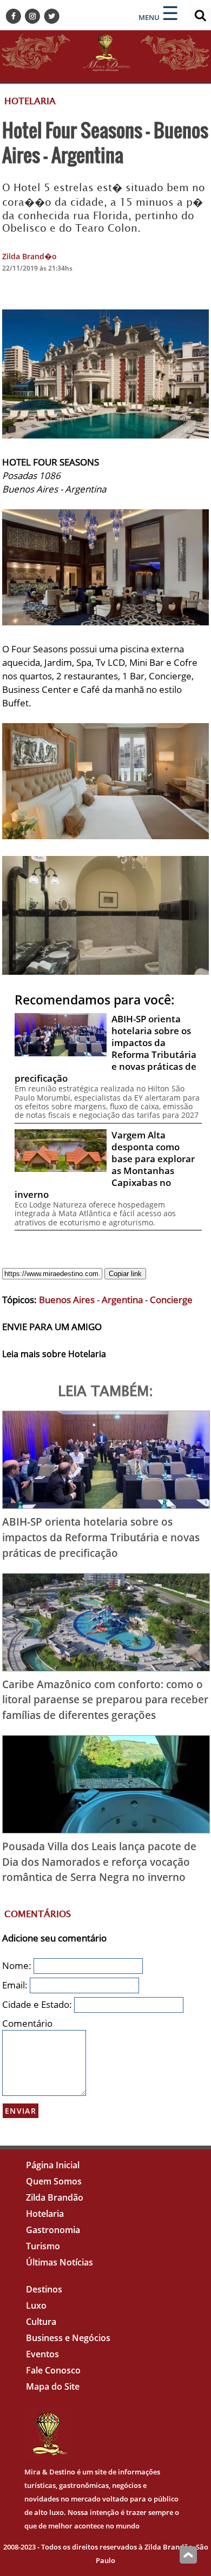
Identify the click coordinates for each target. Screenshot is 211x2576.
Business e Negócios (68, 2338)
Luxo (36, 2305)
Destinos (44, 2289)
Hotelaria (45, 2214)
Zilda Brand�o (29, 256)
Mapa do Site (53, 2386)
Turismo (43, 2246)
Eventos (42, 2354)
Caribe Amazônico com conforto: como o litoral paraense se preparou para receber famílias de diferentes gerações (105, 1700)
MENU (149, 17)
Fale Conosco (53, 2370)
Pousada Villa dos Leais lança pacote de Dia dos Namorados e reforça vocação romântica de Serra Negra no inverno (99, 1862)
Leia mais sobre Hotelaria (54, 1354)
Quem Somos (54, 2181)
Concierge (171, 1300)
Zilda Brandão (55, 2197)
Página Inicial (53, 2165)
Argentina (122, 1300)
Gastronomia (53, 2230)
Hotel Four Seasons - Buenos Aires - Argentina (105, 142)
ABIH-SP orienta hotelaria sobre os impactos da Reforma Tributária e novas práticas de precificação (101, 1537)
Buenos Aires (67, 1300)
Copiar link (125, 1274)
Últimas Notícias (60, 2262)
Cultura (41, 2322)
